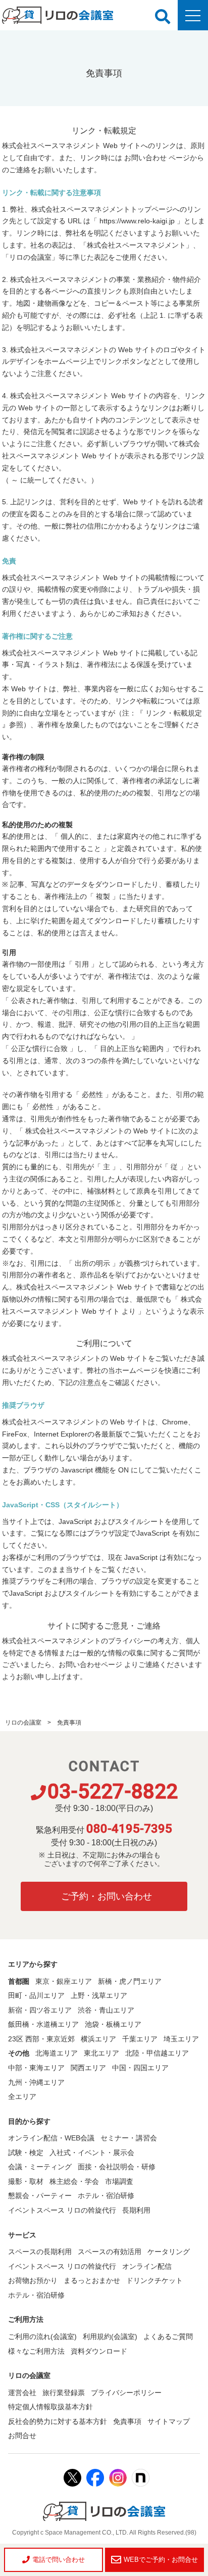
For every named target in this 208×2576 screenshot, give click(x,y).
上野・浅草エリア (99, 1995)
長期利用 (136, 2210)
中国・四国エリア (140, 2068)
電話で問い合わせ (59, 2560)
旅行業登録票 (64, 2393)
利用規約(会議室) (110, 2336)
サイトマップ (169, 2421)
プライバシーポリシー (126, 2393)
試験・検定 (26, 2153)
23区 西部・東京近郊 (41, 2039)
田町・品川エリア (36, 1995)
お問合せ (22, 2436)
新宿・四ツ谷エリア (40, 2010)
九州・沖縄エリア (36, 2082)
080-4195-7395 (129, 1829)
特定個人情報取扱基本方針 (50, 2407)
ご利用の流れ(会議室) (42, 2336)
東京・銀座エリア (64, 1981)
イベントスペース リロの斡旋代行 (62, 2210)
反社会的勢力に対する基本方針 (58, 2421)
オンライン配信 (147, 2266)
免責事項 (127, 2421)
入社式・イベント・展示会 (92, 2153)
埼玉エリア (181, 2039)
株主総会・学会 (74, 2181)
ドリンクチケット (154, 2280)
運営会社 (22, 2393)
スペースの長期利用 (40, 2252)
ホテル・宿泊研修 (106, 2196)
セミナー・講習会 (129, 2138)
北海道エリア (57, 2053)
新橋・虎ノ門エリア (130, 1981)
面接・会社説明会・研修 (117, 2167)
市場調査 (119, 2181)
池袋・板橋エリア (113, 2024)
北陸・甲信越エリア (157, 2053)
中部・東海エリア (36, 2068)
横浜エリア (98, 2039)
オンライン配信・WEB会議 (51, 2138)
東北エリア (101, 2053)
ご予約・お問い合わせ (107, 1896)
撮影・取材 (26, 2181)
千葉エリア (140, 2039)
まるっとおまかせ (92, 2280)
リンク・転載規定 (174, 713)
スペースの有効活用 (110, 2252)
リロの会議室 (23, 1723)
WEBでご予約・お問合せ (161, 2560)
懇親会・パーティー (40, 2196)
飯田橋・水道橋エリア (43, 2024)
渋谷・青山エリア (106, 2010)
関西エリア (88, 2068)
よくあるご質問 (168, 2336)
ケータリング (169, 2252)
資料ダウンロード (99, 2351)
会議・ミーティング (40, 2167)
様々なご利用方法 (36, 2351)
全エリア (22, 2096)
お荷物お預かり (33, 2280)
